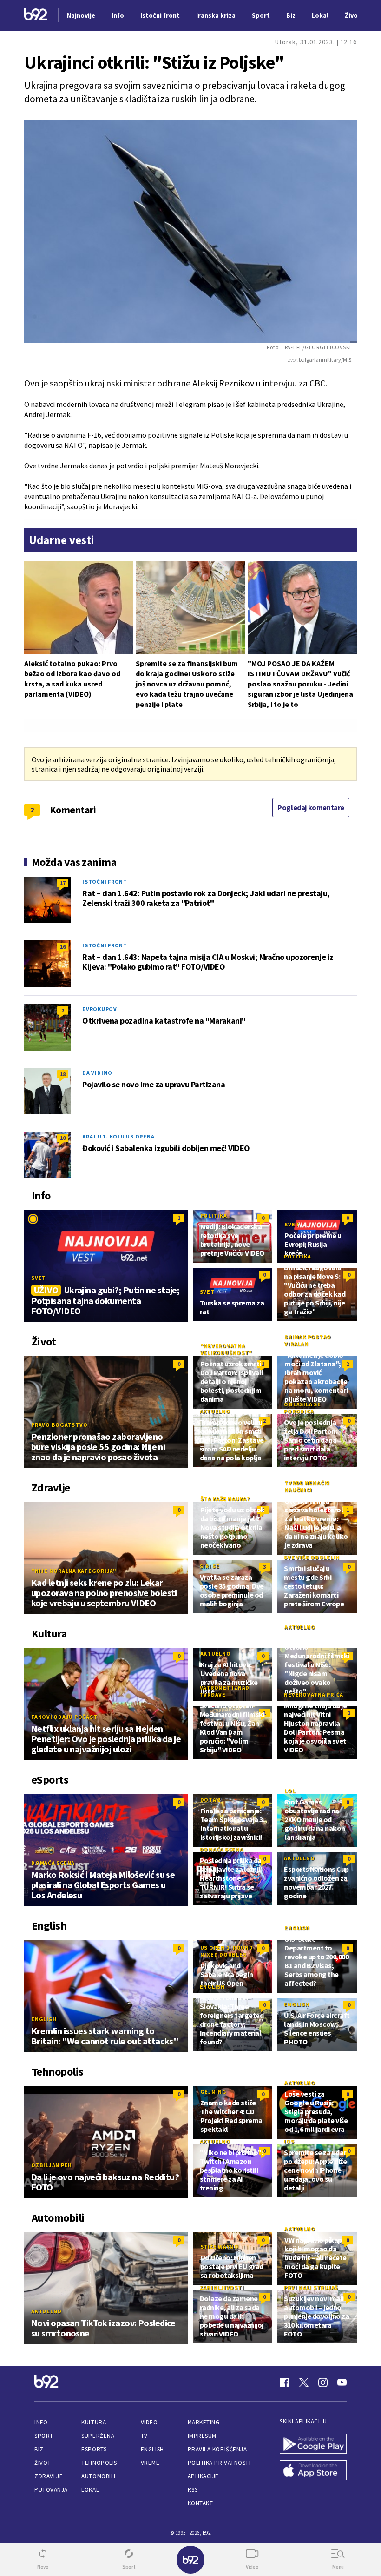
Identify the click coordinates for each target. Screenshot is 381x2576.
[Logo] (36, 16)
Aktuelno (215, 1411)
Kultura (94, 2422)
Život (43, 2463)
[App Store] (313, 2471)
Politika (214, 1215)
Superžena (98, 2436)
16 (63, 947)
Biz (39, 2449)
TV (144, 2436)
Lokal (90, 2490)
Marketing (204, 2422)
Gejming (213, 2092)
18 (63, 1074)
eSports (94, 2449)
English (44, 2019)
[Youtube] (342, 2383)
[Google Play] (313, 2445)
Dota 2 (211, 1800)
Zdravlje (49, 2476)
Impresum (202, 2436)
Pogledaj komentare (311, 807)
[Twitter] (304, 2383)
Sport (44, 2436)
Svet (39, 1278)
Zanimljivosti (222, 2287)
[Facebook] (285, 2383)
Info (41, 2422)
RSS (193, 2490)
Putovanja (51, 2490)
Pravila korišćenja (217, 2449)
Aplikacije (203, 2476)
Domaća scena (53, 1863)
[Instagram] (323, 2383)
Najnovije (81, 15)
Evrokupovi (101, 1009)
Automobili (98, 2476)
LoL (290, 1791)
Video (149, 2422)
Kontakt (200, 2503)
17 (63, 883)
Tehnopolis (99, 2463)
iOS (289, 2141)
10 (63, 1138)
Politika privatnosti (219, 2463)
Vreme (150, 2463)
